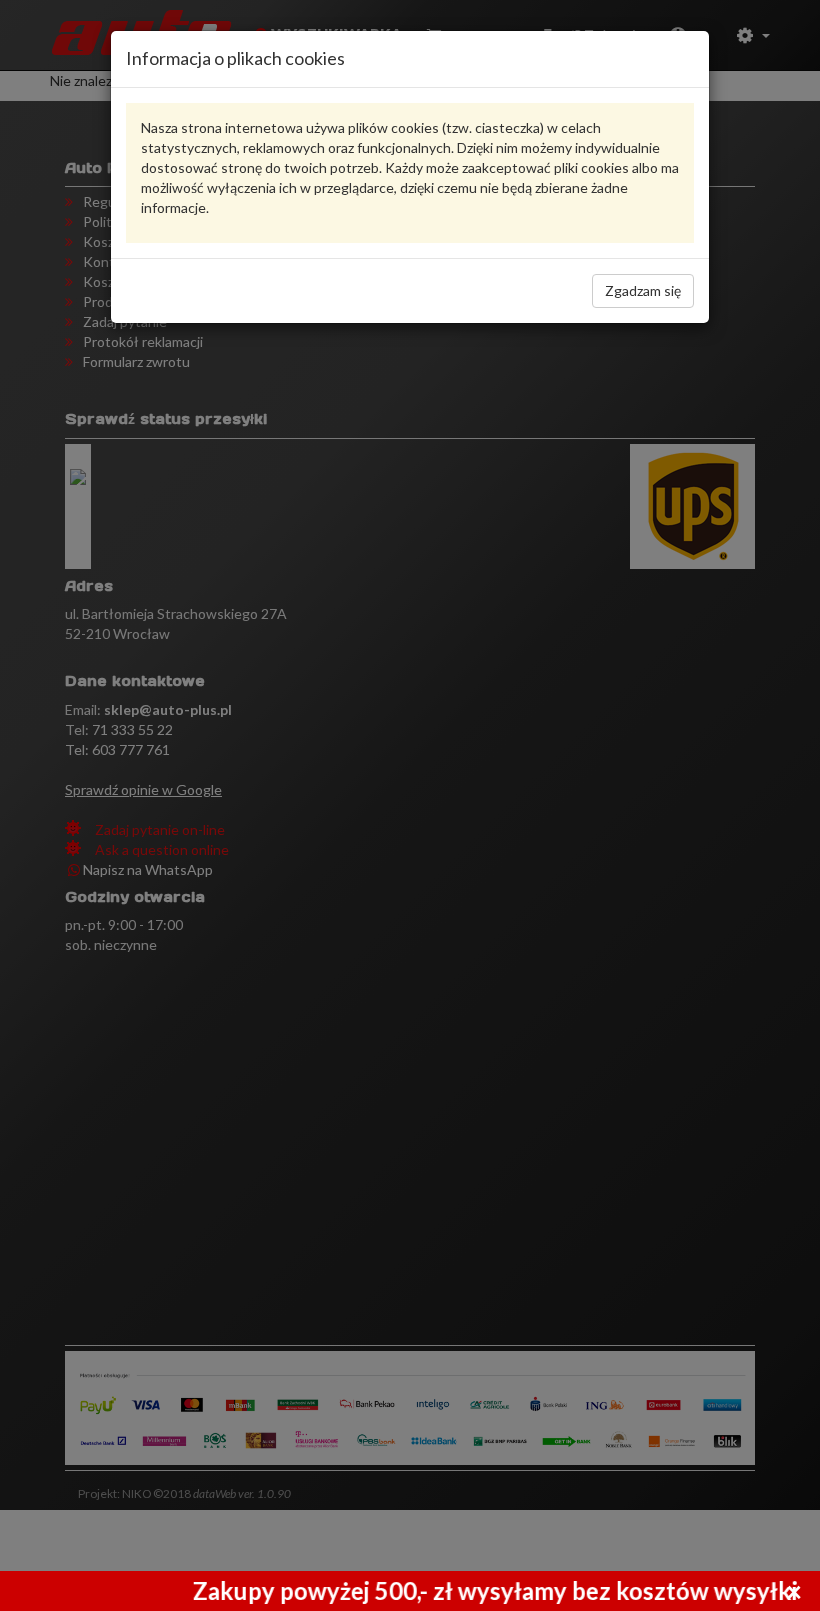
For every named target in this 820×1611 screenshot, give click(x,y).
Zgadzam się (643, 290)
